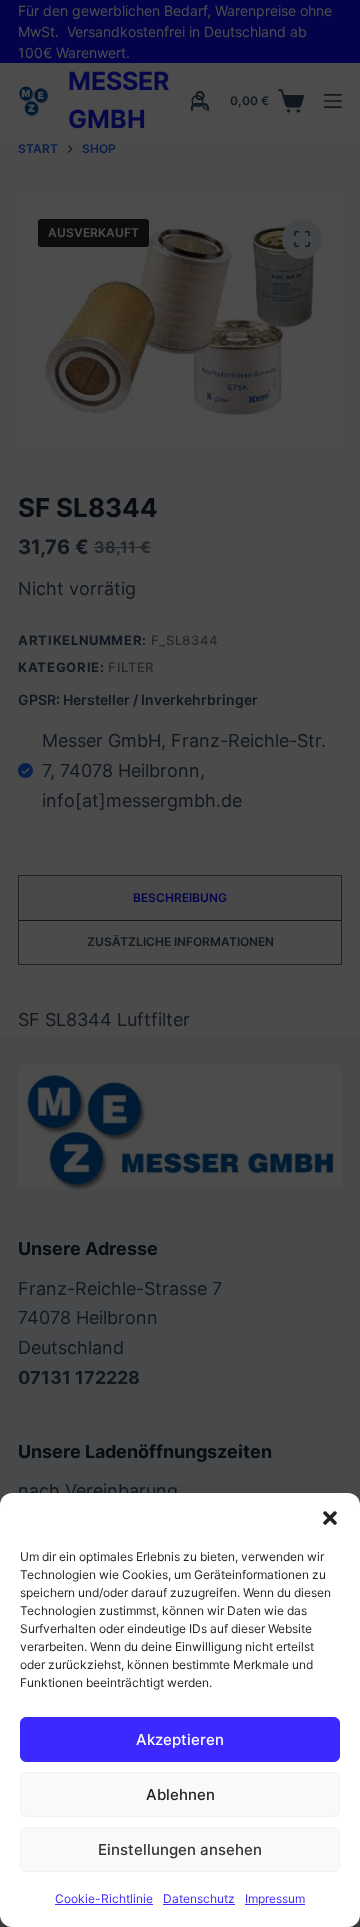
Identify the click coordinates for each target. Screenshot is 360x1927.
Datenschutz (199, 1898)
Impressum (275, 1898)
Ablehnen (180, 1794)
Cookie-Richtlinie (104, 1898)
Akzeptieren (180, 1739)
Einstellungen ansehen (180, 1849)
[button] (330, 1518)
